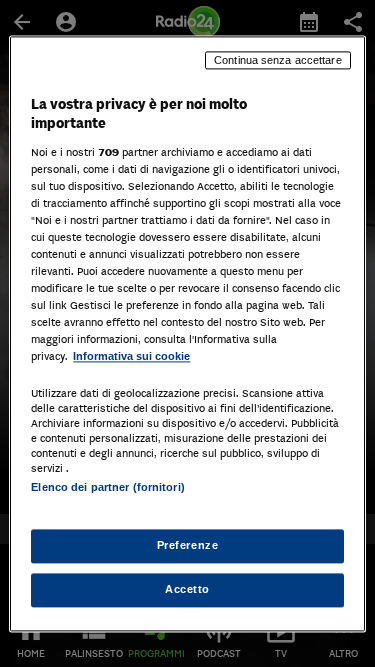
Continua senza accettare (278, 60)
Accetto (187, 589)
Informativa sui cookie (131, 357)
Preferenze (188, 545)
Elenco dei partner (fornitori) (107, 487)
